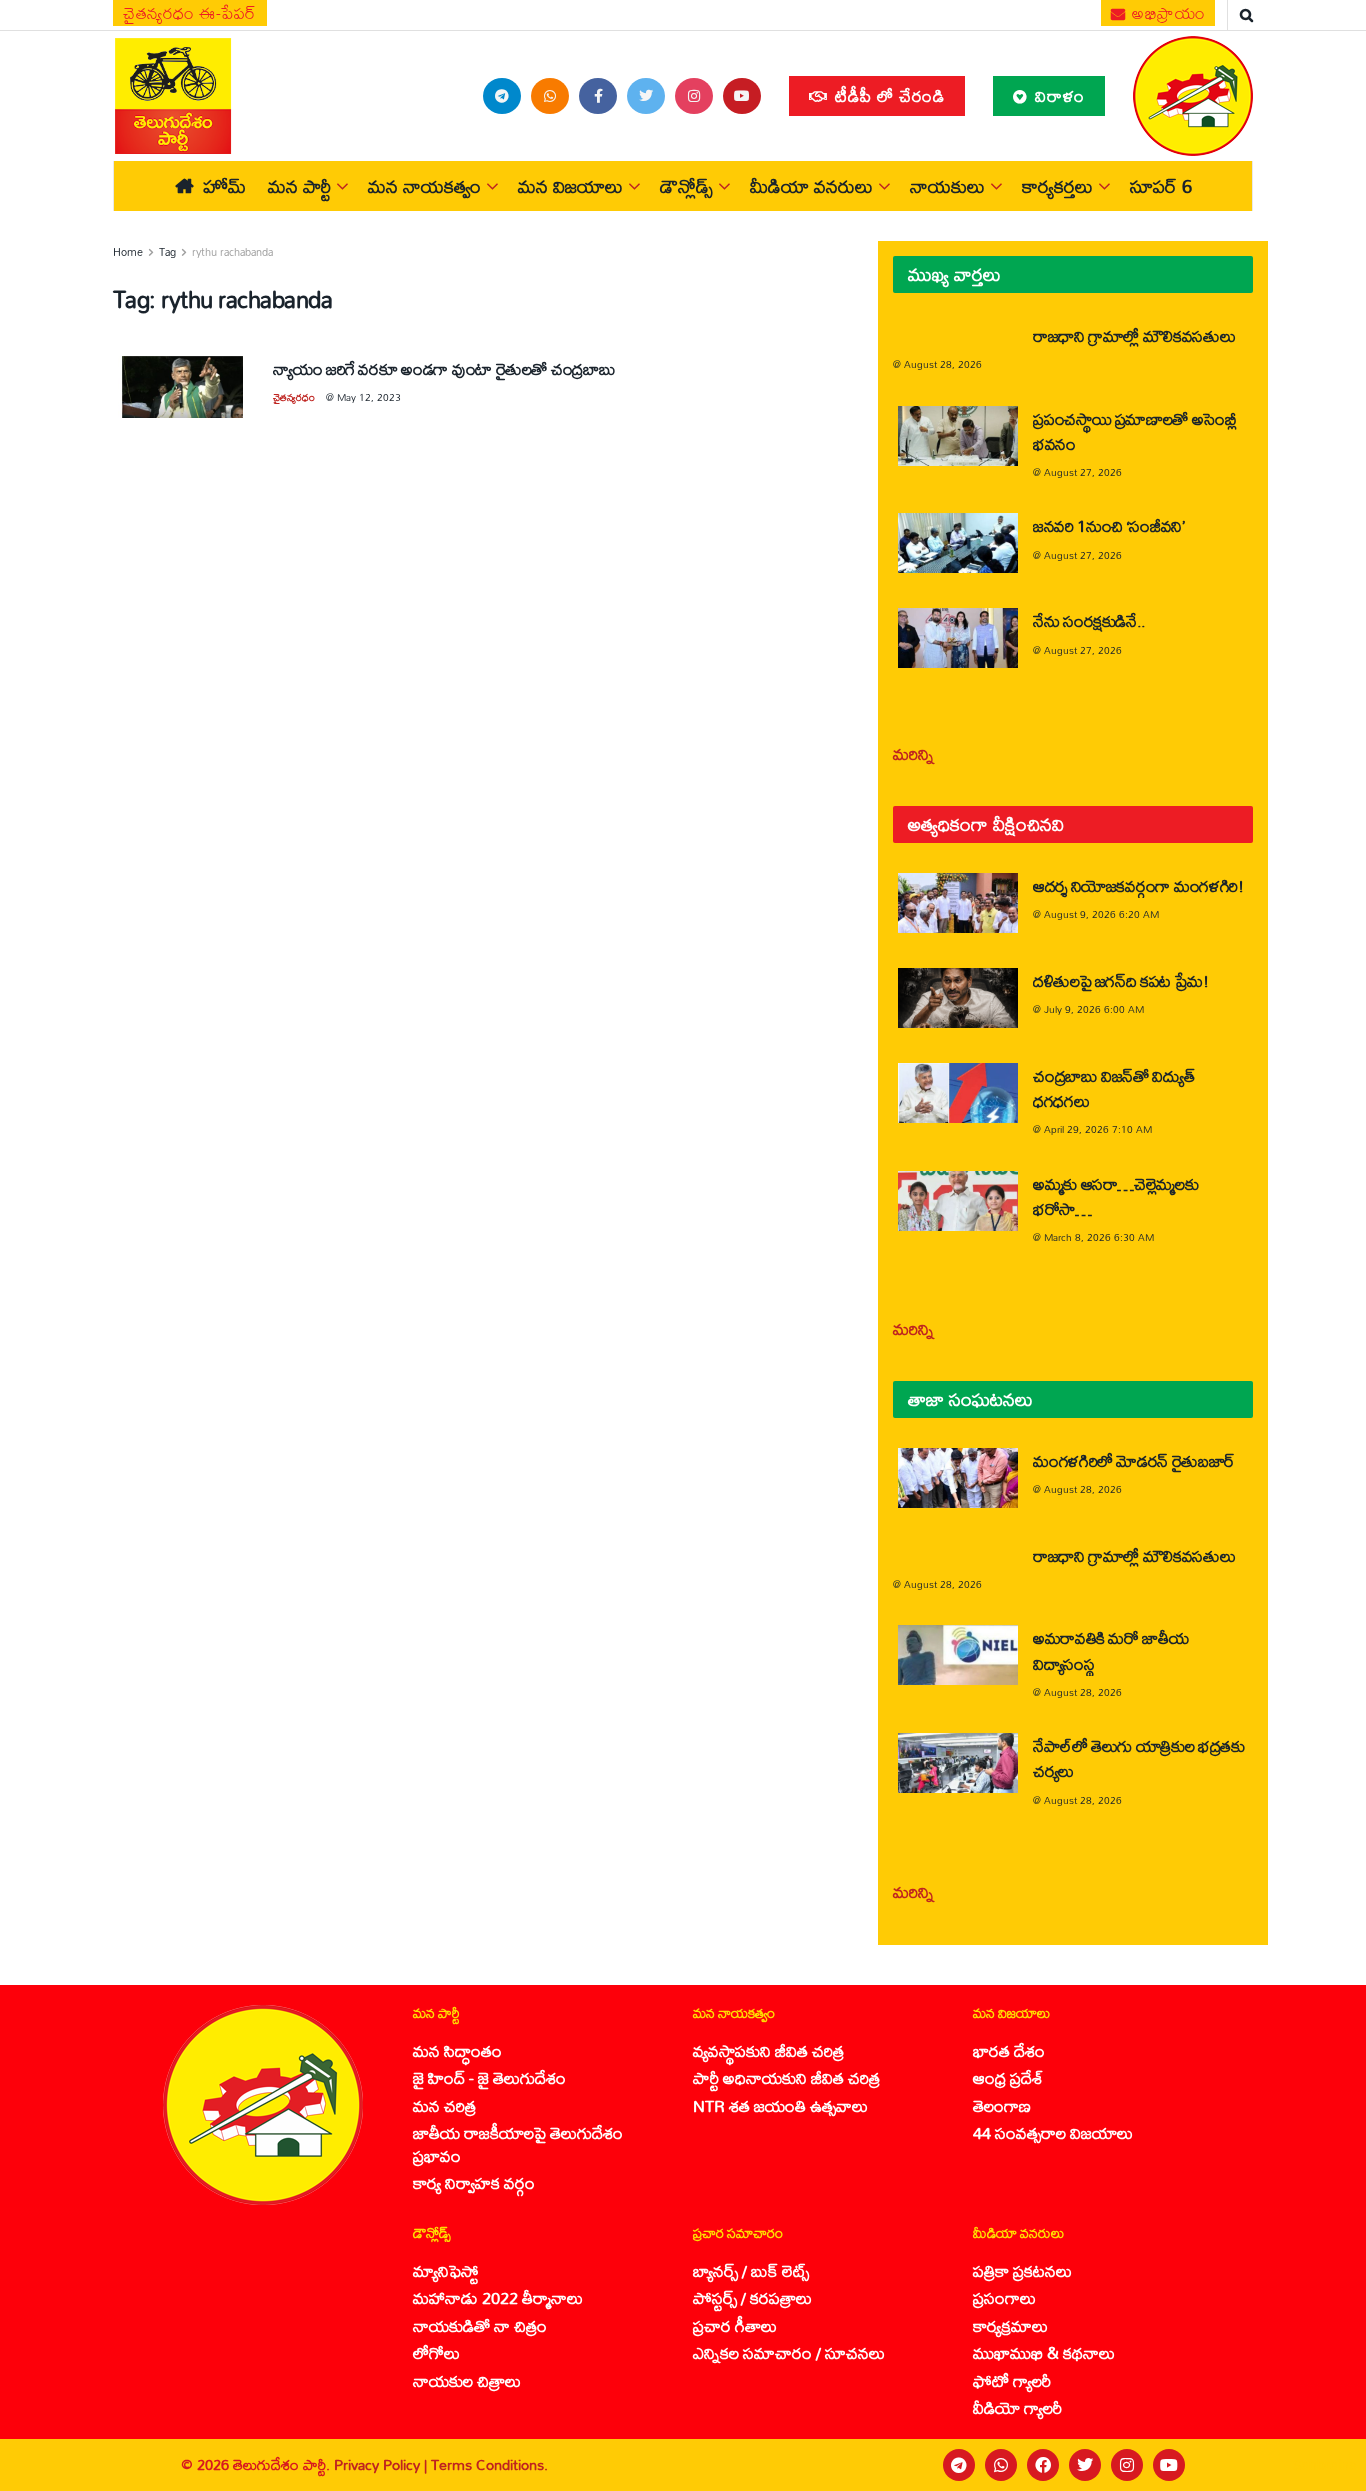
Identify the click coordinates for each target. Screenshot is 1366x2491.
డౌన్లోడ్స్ (686, 186)
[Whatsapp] (1001, 2465)
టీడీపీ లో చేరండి (887, 95)
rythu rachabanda (232, 252)
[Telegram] (959, 2465)
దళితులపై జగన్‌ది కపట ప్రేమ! (1121, 980)
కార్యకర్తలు (1057, 186)
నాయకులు (947, 186)
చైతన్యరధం (294, 397)
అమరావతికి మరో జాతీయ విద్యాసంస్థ (1110, 1650)
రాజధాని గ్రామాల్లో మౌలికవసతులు (1134, 335)
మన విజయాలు (570, 186)
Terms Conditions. (489, 2464)
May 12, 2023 (369, 397)
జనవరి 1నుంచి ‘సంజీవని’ (1109, 525)
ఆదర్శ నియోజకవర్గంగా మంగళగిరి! (1138, 885)
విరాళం (1057, 95)
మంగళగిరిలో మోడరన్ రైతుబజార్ (1134, 1460)
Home (128, 252)
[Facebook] (1043, 2465)
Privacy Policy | (382, 2464)
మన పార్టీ (299, 186)
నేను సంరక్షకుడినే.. (1089, 620)
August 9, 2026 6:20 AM (1101, 914)
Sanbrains (1324, 2465)
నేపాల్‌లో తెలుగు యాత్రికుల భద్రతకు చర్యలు (1139, 1758)
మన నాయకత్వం (424, 186)
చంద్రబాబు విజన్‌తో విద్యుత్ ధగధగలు (1113, 1088)
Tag (167, 252)
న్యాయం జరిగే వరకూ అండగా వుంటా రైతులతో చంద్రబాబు (444, 368)
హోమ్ (224, 186)
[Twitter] (1085, 2465)
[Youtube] (1169, 2465)
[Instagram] (1127, 2465)
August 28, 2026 (943, 364)
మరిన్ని (913, 753)
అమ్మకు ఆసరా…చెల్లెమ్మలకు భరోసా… (1115, 1196)
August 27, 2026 (1083, 472)
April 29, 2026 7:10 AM (1098, 1129)
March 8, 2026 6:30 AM (1099, 1237)
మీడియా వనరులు (811, 186)
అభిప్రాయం (1167, 13)
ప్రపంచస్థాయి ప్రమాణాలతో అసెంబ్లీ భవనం (1135, 431)
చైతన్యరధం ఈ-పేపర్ (190, 13)
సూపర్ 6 (1161, 186)
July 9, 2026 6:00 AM (1094, 1009)
